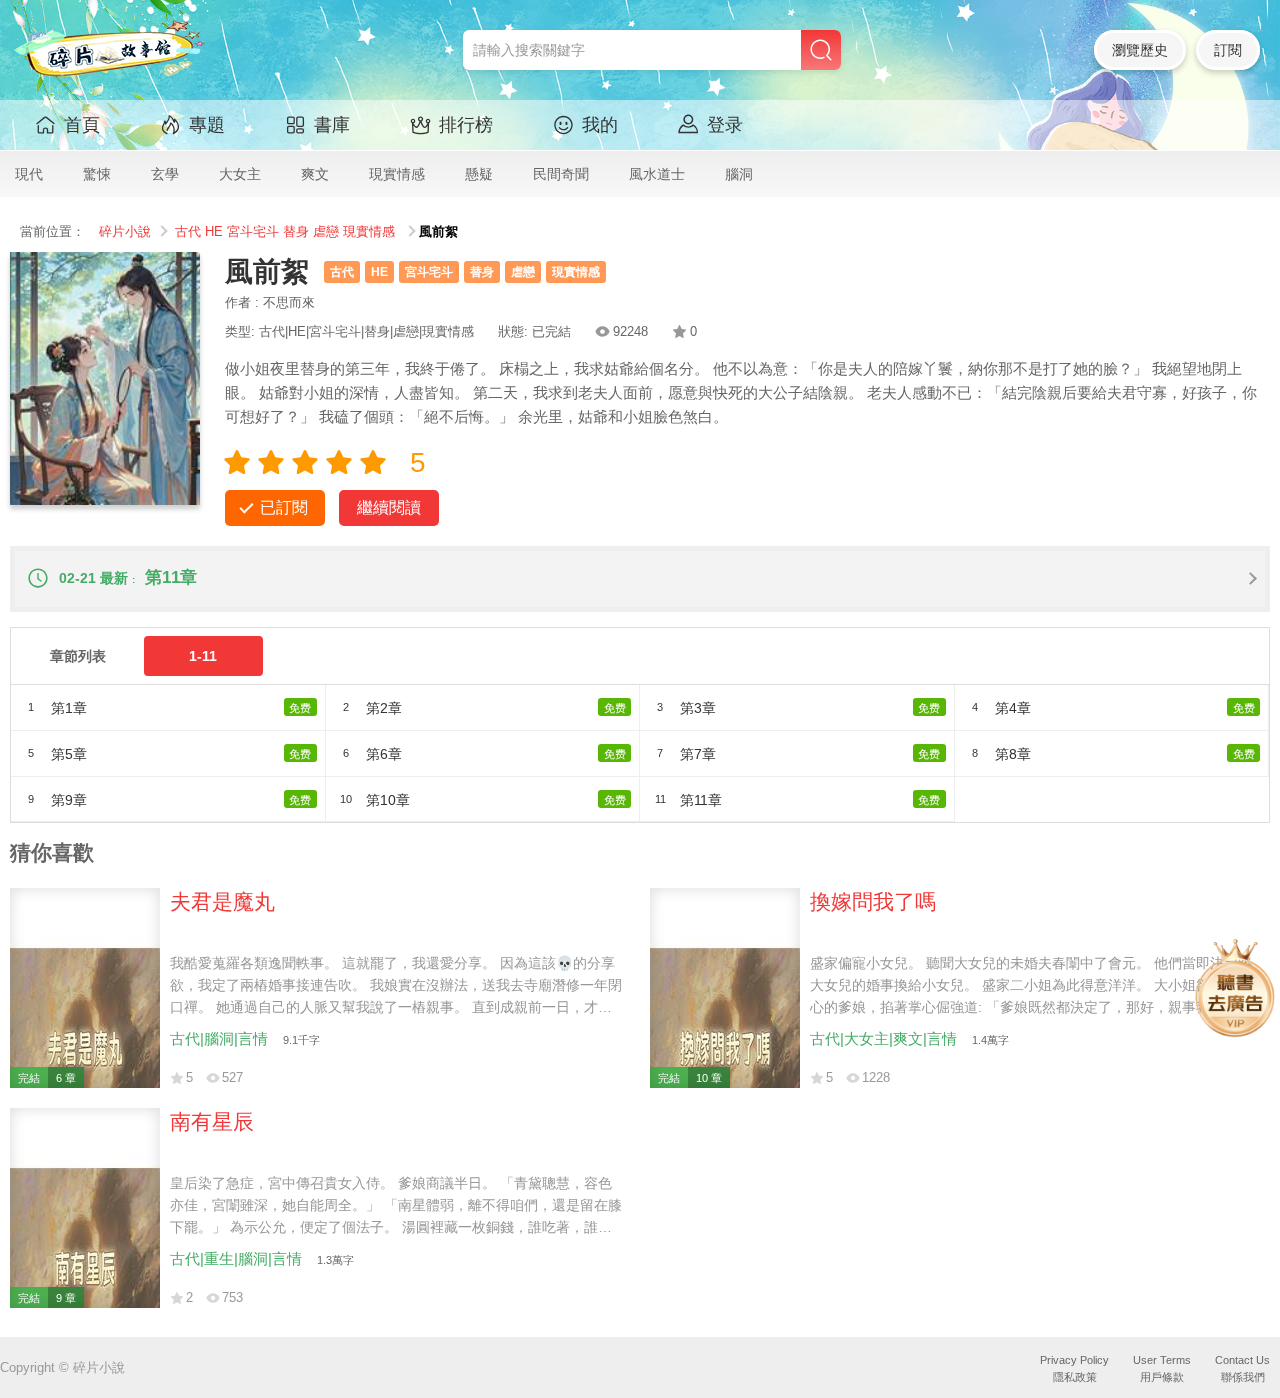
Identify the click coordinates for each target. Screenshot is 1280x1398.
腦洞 (739, 174)
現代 (29, 174)
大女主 (240, 174)
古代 (188, 232)
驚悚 (97, 174)
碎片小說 (125, 232)
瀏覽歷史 (1140, 50)
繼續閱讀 (389, 507)
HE (214, 232)
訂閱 (1228, 50)
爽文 (315, 174)
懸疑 (479, 174)
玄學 (165, 174)
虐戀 (326, 232)
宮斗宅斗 (253, 232)
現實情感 (397, 174)
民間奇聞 (561, 174)
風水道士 (657, 174)
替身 (296, 232)
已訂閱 (284, 507)
